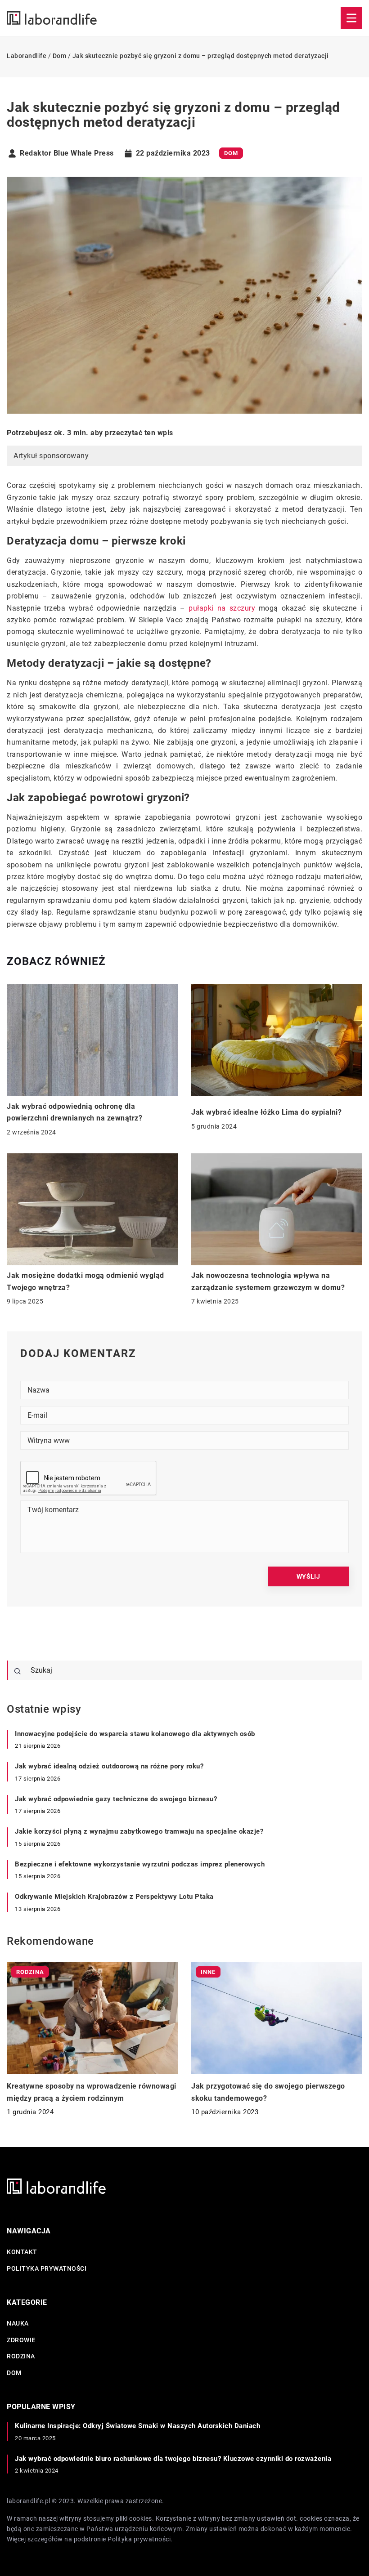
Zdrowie (21, 2340)
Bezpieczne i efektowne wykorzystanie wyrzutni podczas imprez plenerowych (140, 1864)
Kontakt (22, 2252)
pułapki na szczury (222, 608)
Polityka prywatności (47, 2268)
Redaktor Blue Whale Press (67, 153)
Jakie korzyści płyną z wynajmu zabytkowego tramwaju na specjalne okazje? (139, 1831)
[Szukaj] (18, 1671)
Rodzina (21, 2356)
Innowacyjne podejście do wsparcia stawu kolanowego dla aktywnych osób (135, 1734)
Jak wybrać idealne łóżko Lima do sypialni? (266, 1112)
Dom (231, 153)
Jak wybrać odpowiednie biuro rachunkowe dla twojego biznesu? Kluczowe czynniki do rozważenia (173, 2459)
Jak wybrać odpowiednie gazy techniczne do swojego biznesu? (116, 1799)
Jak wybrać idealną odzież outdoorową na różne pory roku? (109, 1766)
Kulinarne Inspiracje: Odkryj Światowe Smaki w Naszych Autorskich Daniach (137, 2426)
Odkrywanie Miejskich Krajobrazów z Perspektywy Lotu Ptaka (114, 1897)
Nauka (18, 2323)
